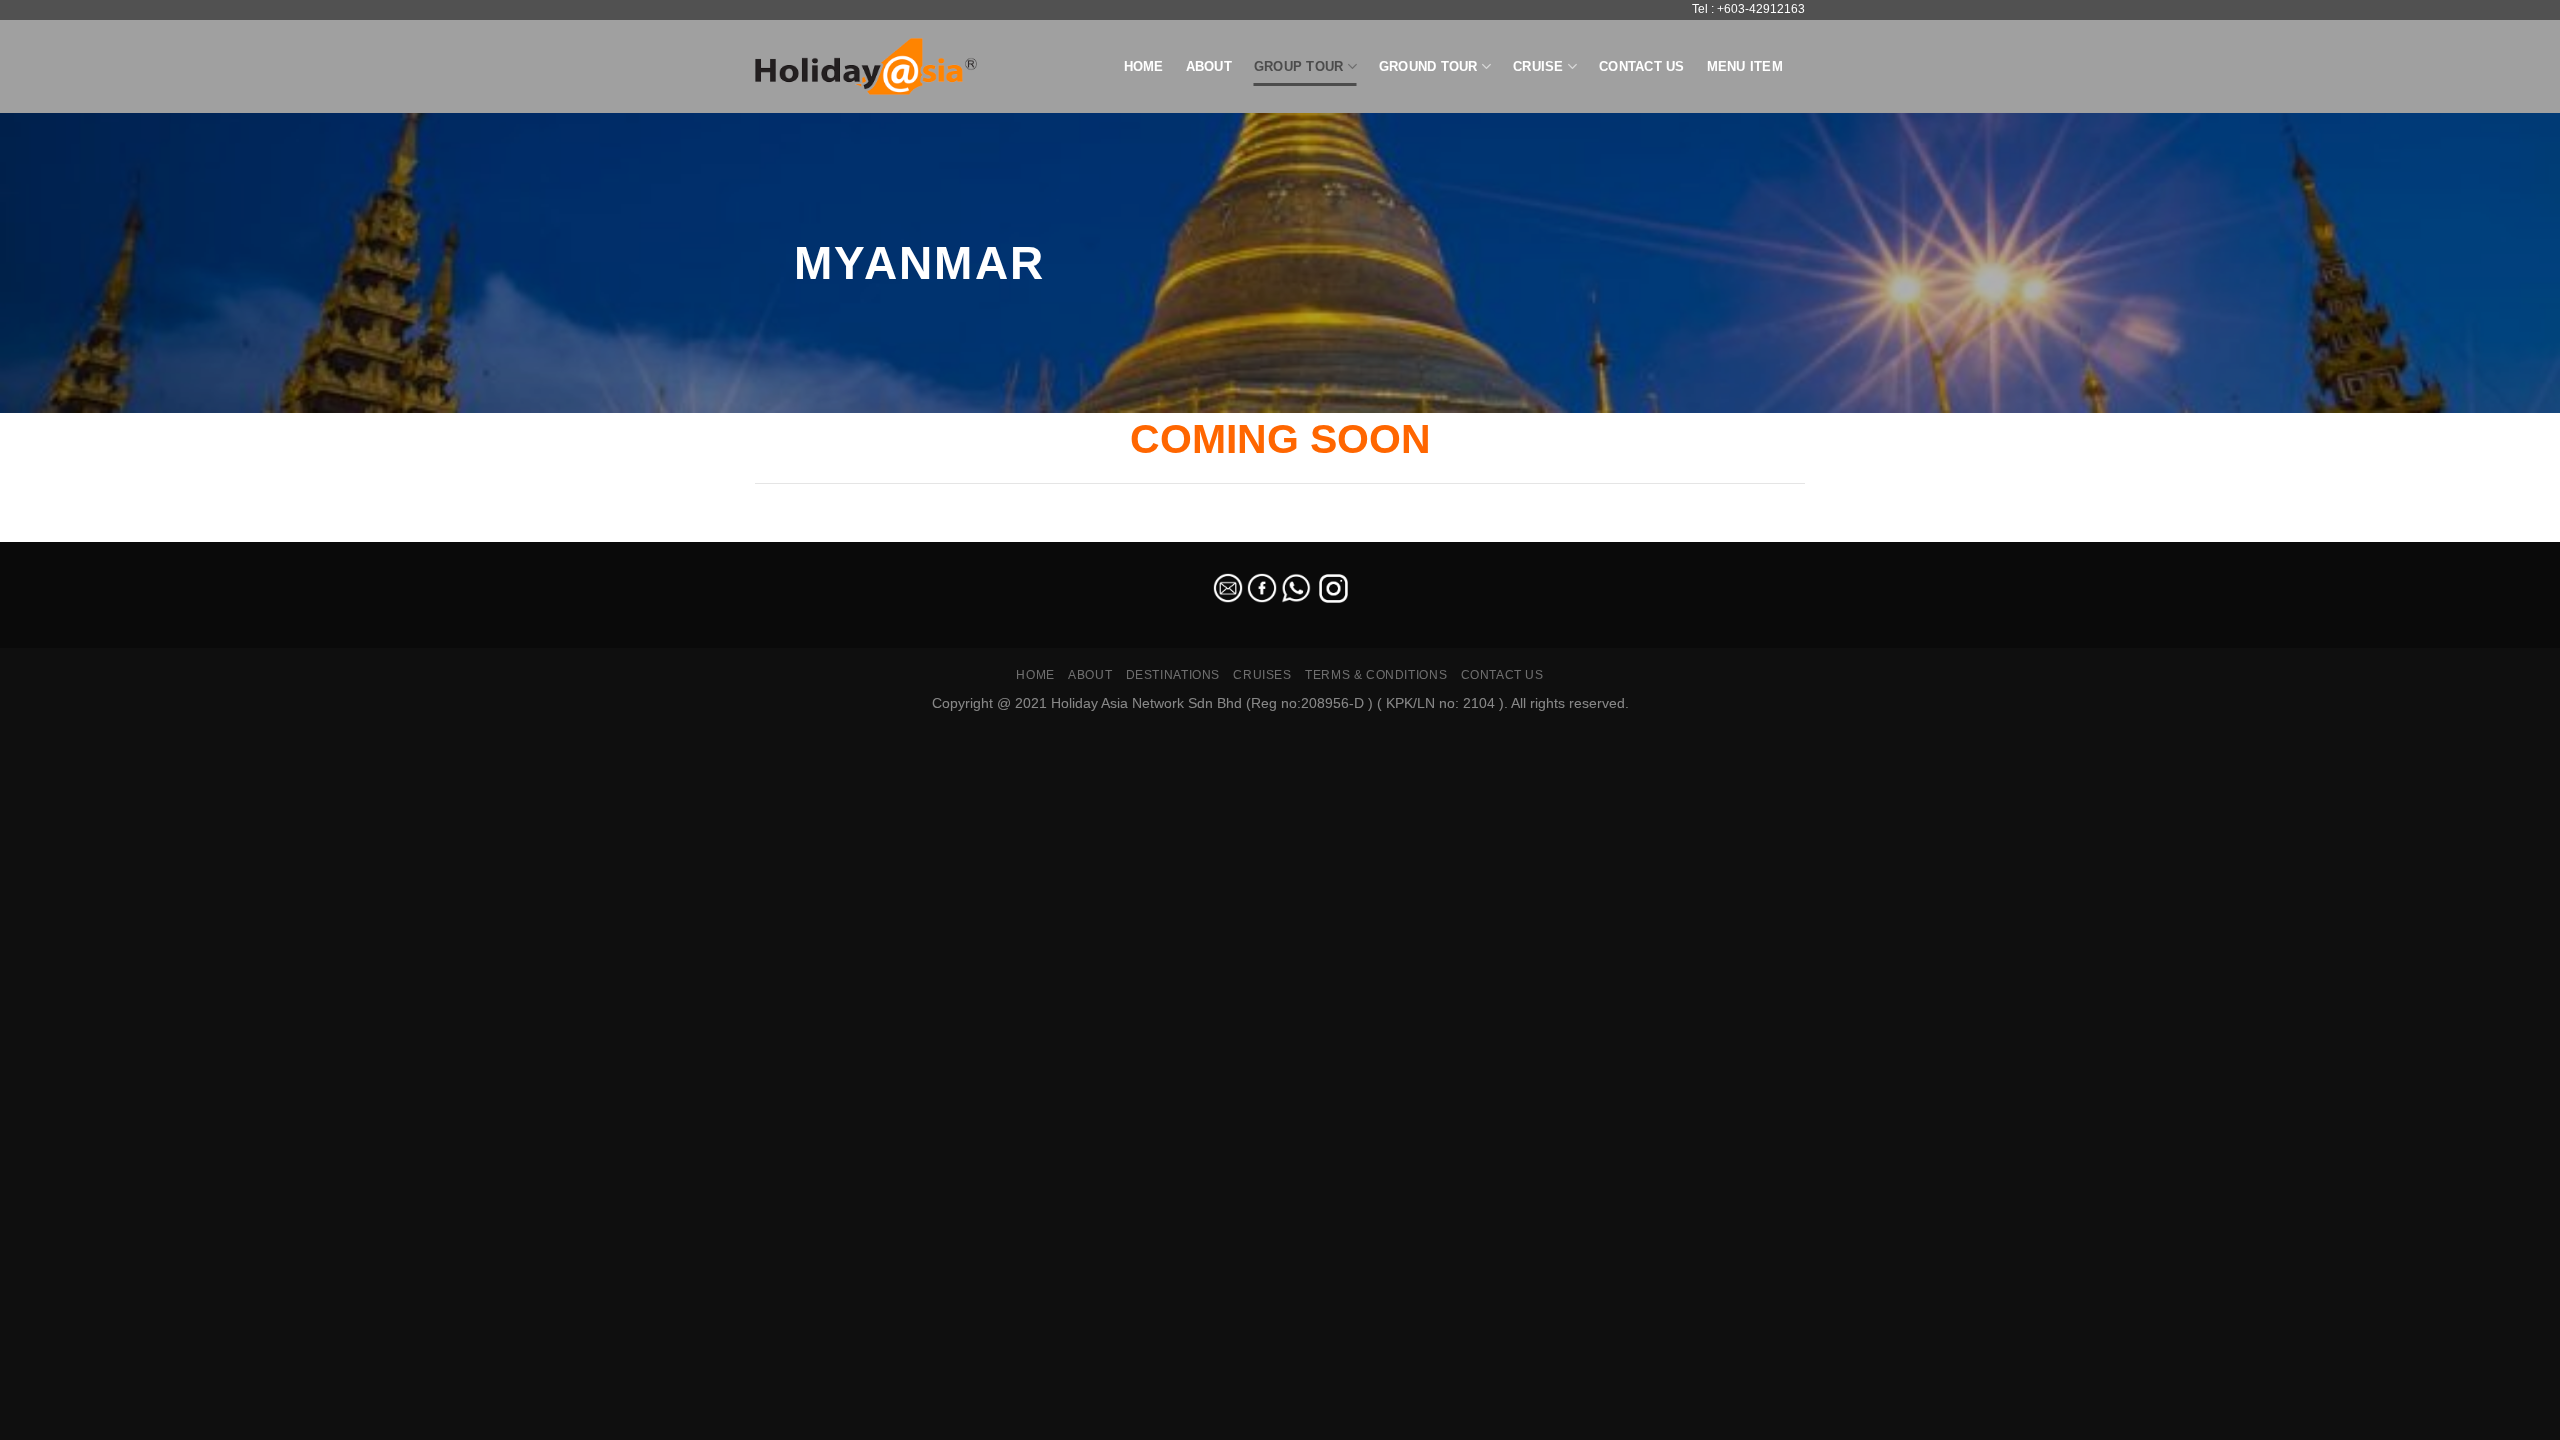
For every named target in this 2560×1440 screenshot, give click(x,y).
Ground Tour (1428, 66)
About (1209, 66)
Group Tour (1299, 66)
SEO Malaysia (42, 529)
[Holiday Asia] (866, 66)
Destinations (1173, 675)
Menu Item (1745, 66)
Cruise (1538, 66)
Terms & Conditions (1376, 675)
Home (1144, 66)
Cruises (1262, 675)
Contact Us (1642, 66)
